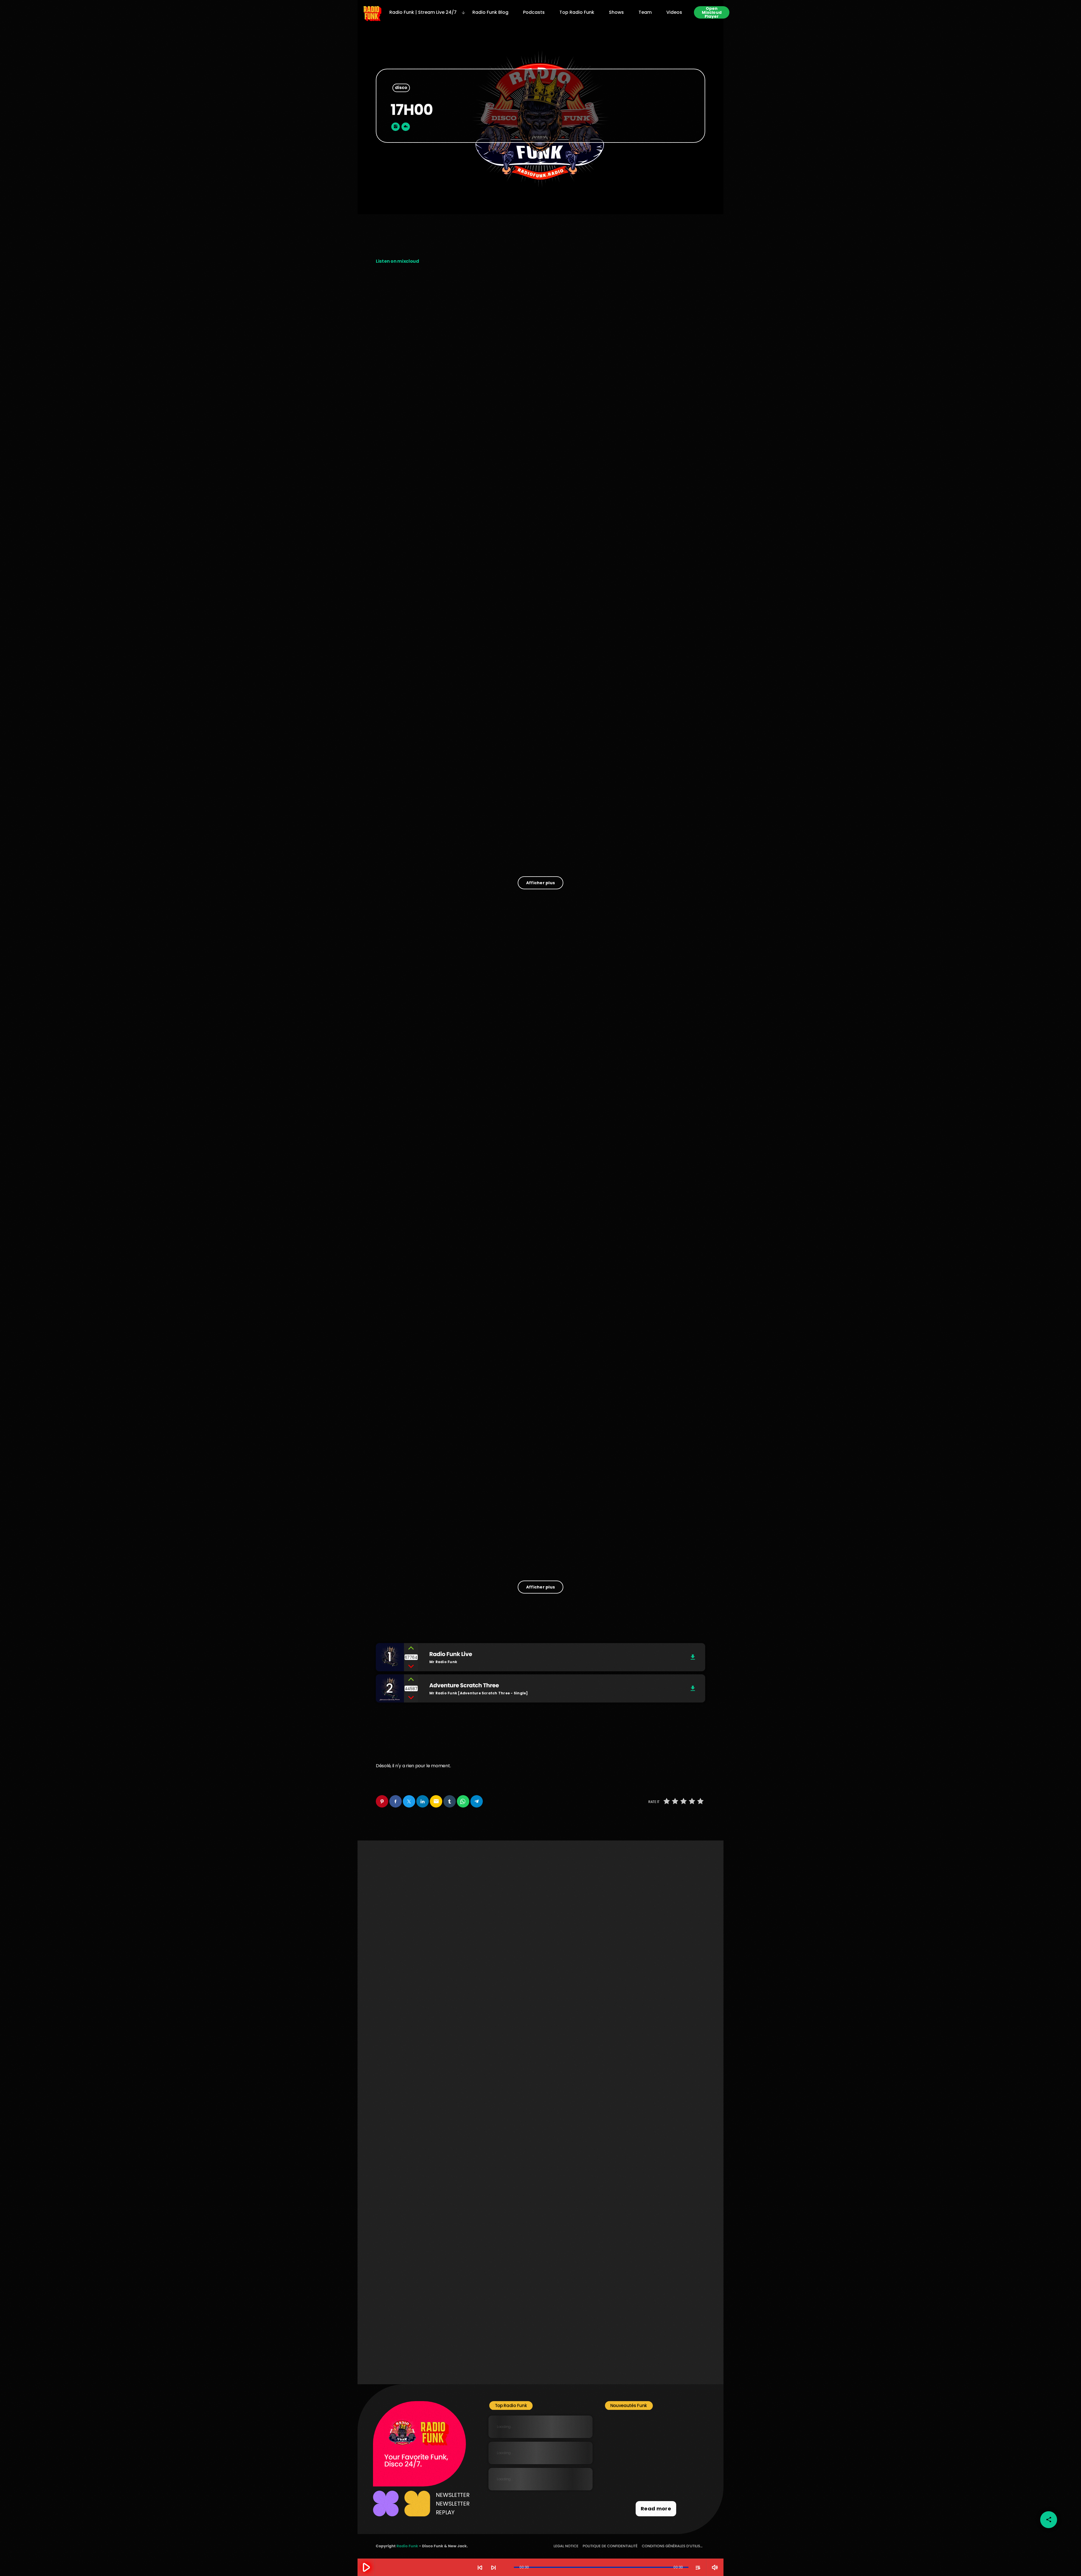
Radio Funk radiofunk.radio (535, 1553)
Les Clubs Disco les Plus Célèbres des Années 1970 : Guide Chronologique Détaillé (539, 547)
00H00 (393, 2274)
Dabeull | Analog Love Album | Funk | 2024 (662, 2484)
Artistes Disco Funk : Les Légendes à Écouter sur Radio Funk (647, 687)
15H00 (505, 2209)
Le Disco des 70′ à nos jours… (646, 399)
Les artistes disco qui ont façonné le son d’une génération (540, 402)
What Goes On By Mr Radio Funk (654, 1553)
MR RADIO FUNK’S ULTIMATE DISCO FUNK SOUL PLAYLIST (660, 2427)
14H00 (393, 2209)
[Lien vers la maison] (372, 12)
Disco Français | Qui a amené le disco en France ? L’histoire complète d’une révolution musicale (424, 550)
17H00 (505, 2274)
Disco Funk (393, 388)
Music (391, 1542)
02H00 (393, 2143)
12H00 (505, 2143)
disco (401, 88)
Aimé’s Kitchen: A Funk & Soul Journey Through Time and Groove (535, 828)
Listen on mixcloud (397, 261)
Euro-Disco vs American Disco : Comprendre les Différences (650, 543)
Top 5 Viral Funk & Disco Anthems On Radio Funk (415, 825)
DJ (516, 1323)
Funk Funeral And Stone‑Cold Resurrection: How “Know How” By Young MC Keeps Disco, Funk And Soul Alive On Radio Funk (650, 832)
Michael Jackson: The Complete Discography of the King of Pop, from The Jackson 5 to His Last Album (665, 2458)
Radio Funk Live (406, 1553)
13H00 (618, 2143)
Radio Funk (407, 2546)
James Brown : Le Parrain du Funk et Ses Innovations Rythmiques (540, 684)
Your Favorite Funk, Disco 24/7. (416, 2461)
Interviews (395, 2329)
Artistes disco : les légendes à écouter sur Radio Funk (422, 402)
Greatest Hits (627, 2274)
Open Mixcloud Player (712, 12)
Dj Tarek (516, 1334)
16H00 (618, 2209)
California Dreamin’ (412, 2340)
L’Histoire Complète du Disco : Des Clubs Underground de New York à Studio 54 (425, 687)
